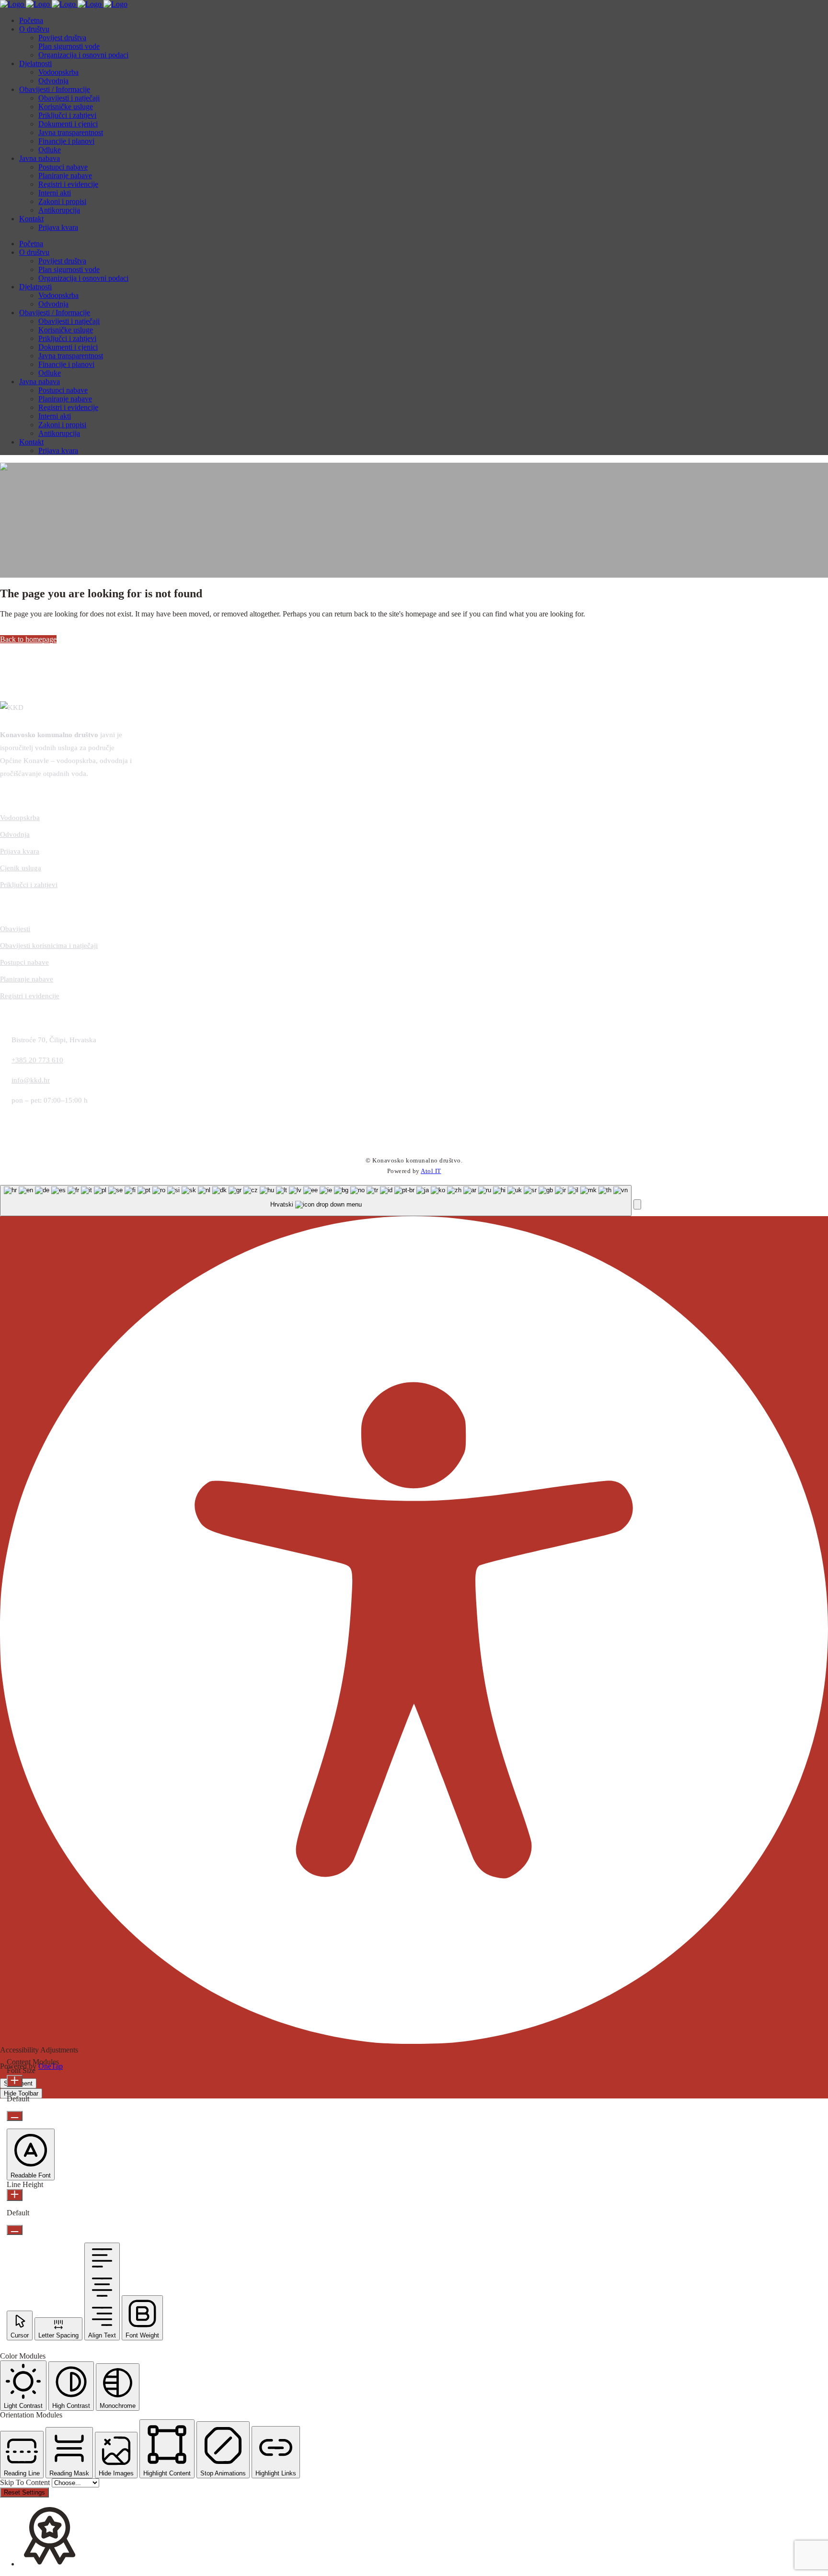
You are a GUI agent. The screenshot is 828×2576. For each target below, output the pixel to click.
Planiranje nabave (27, 979)
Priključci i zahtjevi (29, 885)
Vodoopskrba (20, 818)
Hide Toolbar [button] (21, 2093)
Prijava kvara (20, 851)
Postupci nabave (24, 962)
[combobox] (316, 1201)
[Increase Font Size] (15, 2081)
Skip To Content (26, 2482)
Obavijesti (15, 929)
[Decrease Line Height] (15, 2230)
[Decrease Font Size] (15, 2116)
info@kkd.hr (31, 1080)
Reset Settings (24, 2492)
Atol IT (431, 1171)
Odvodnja (15, 834)
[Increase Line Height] (15, 2195)
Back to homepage (28, 639)
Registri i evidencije (30, 996)
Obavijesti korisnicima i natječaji (49, 946)
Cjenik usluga (21, 868)
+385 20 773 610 (37, 1060)
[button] (637, 1204)
